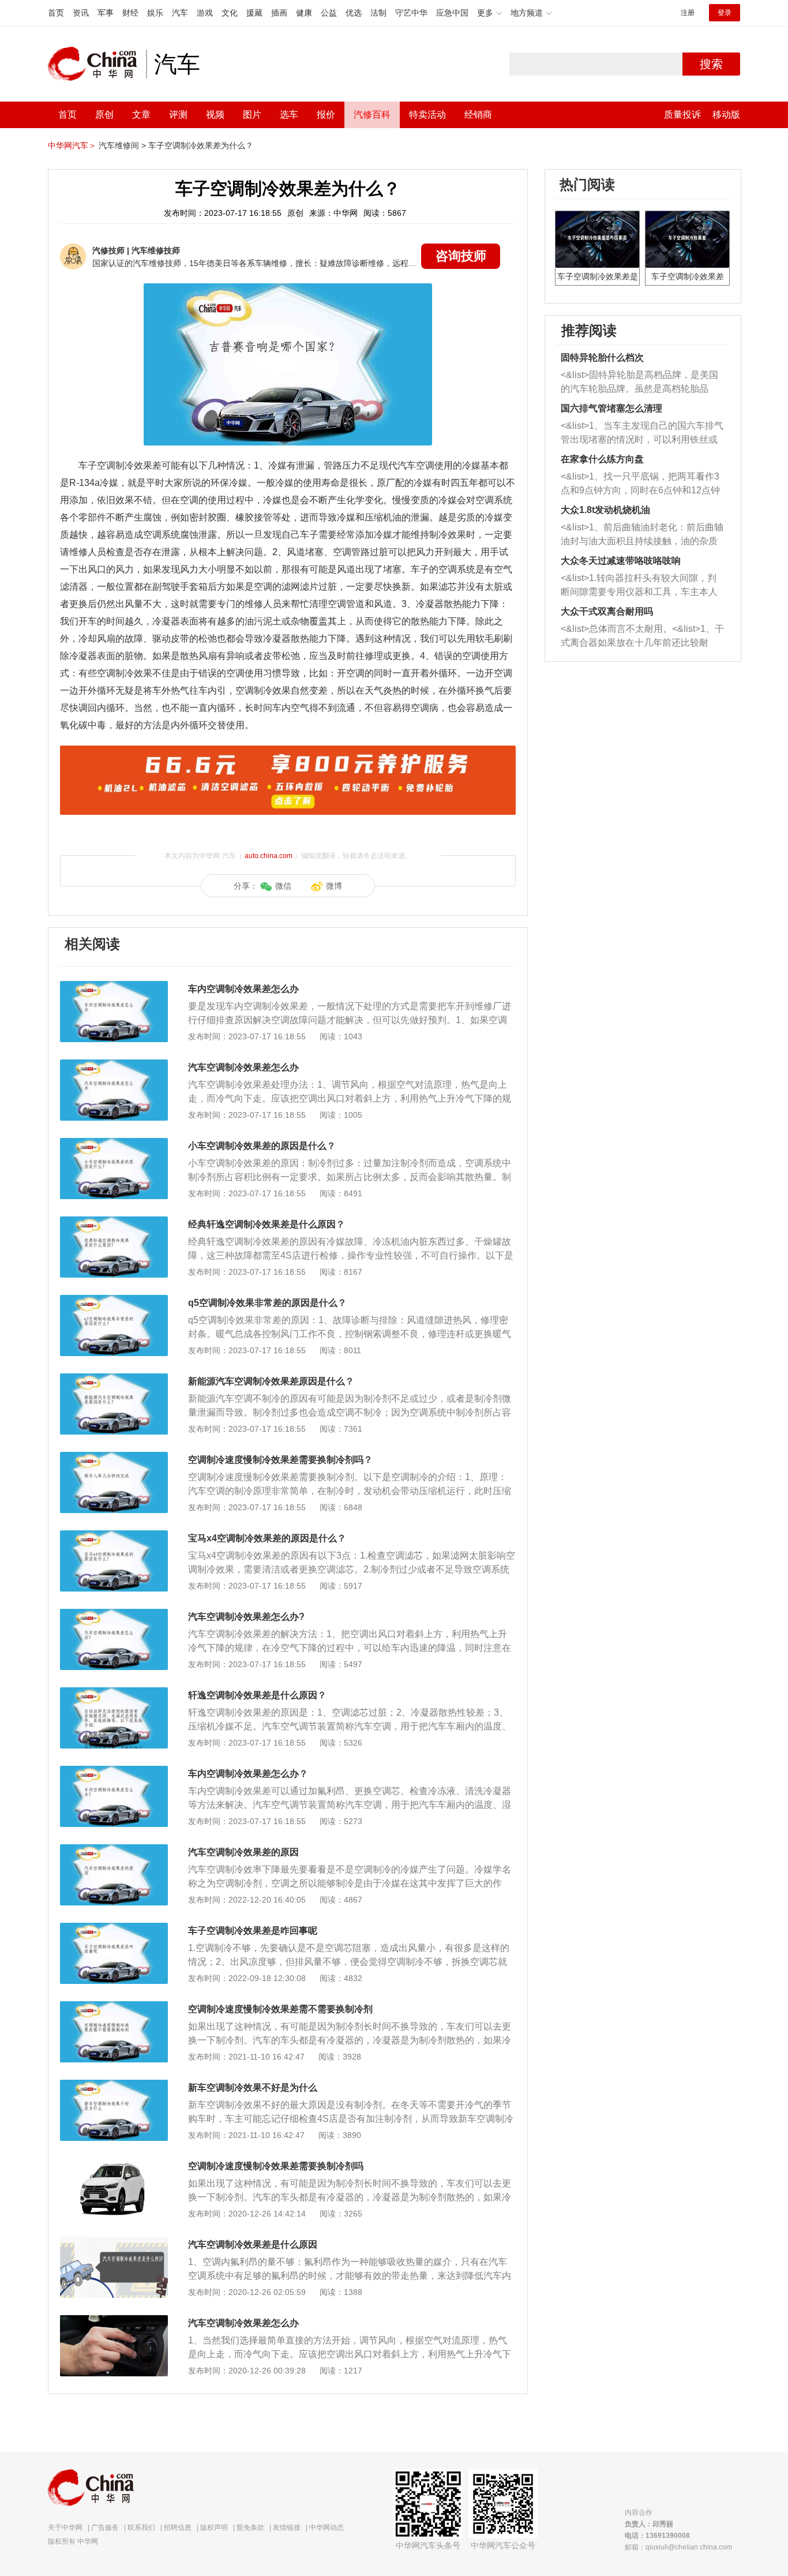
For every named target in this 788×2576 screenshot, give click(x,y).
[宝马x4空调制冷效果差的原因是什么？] (114, 1536)
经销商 (478, 115)
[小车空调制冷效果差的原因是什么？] (114, 1144)
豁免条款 (250, 2528)
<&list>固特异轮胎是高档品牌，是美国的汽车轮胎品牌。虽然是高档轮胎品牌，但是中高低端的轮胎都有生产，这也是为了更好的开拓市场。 (639, 383)
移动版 (726, 115)
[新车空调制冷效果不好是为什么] (114, 2085)
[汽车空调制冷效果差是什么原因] (114, 2242)
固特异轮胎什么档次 (602, 357)
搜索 (711, 64)
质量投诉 (682, 115)
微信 (283, 886)
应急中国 (452, 13)
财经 (130, 13)
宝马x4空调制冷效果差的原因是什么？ (267, 1538)
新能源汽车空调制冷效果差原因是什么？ (271, 1381)
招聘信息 (178, 2528)
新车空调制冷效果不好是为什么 (253, 2088)
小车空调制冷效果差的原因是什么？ (262, 1146)
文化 (230, 13)
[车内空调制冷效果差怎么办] (114, 987)
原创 (104, 115)
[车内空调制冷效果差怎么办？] (114, 1772)
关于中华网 (65, 2528)
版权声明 (214, 2528)
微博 (334, 886)
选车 (289, 115)
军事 (106, 13)
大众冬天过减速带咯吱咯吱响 (621, 561)
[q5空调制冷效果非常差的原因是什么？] (114, 1301)
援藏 (254, 13)
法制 (378, 13)
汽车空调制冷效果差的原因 (243, 1852)
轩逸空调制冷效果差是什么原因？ (257, 1695)
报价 (326, 115)
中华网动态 (327, 2528)
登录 (725, 13)
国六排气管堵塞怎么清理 (611, 408)
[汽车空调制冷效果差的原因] (114, 1850)
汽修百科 (372, 115)
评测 (178, 115)
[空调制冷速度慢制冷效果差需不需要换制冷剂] (114, 2007)
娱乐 (155, 13)
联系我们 (141, 2528)
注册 (688, 13)
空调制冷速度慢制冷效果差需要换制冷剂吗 (276, 2166)
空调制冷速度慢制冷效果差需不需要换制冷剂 (280, 2009)
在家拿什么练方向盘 (602, 459)
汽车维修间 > (122, 145)
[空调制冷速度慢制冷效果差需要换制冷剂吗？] (114, 1458)
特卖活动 (427, 115)
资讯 (81, 13)
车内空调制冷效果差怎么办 (243, 989)
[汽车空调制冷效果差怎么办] (114, 1065)
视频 (215, 115)
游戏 (205, 13)
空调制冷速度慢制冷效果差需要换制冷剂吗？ (280, 1460)
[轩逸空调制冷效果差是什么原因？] (114, 1693)
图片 (252, 115)
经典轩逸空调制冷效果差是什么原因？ (267, 1224)
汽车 (180, 13)
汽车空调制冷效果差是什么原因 (253, 2244)
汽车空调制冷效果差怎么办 (243, 1067)
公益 (329, 13)
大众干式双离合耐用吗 (607, 611)
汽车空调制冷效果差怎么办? (246, 1617)
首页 (56, 13)
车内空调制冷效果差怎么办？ (248, 1774)
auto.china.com (269, 856)
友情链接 (287, 2528)
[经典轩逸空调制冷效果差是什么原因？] (114, 1222)
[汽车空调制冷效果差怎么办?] (114, 1615)
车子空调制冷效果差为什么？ (201, 145)
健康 (304, 13)
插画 (279, 13)
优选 (354, 13)
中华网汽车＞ (72, 145)
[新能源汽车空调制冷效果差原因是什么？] (114, 1379)
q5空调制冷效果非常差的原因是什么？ (267, 1303)
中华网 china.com (97, 64)
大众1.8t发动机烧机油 (605, 510)
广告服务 (105, 2528)
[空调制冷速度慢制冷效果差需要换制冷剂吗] (114, 2164)
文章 (141, 115)
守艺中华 (411, 13)
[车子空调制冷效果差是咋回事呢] (114, 1929)
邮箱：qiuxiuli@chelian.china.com (678, 2547)
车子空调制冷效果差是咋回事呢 (253, 1931)
